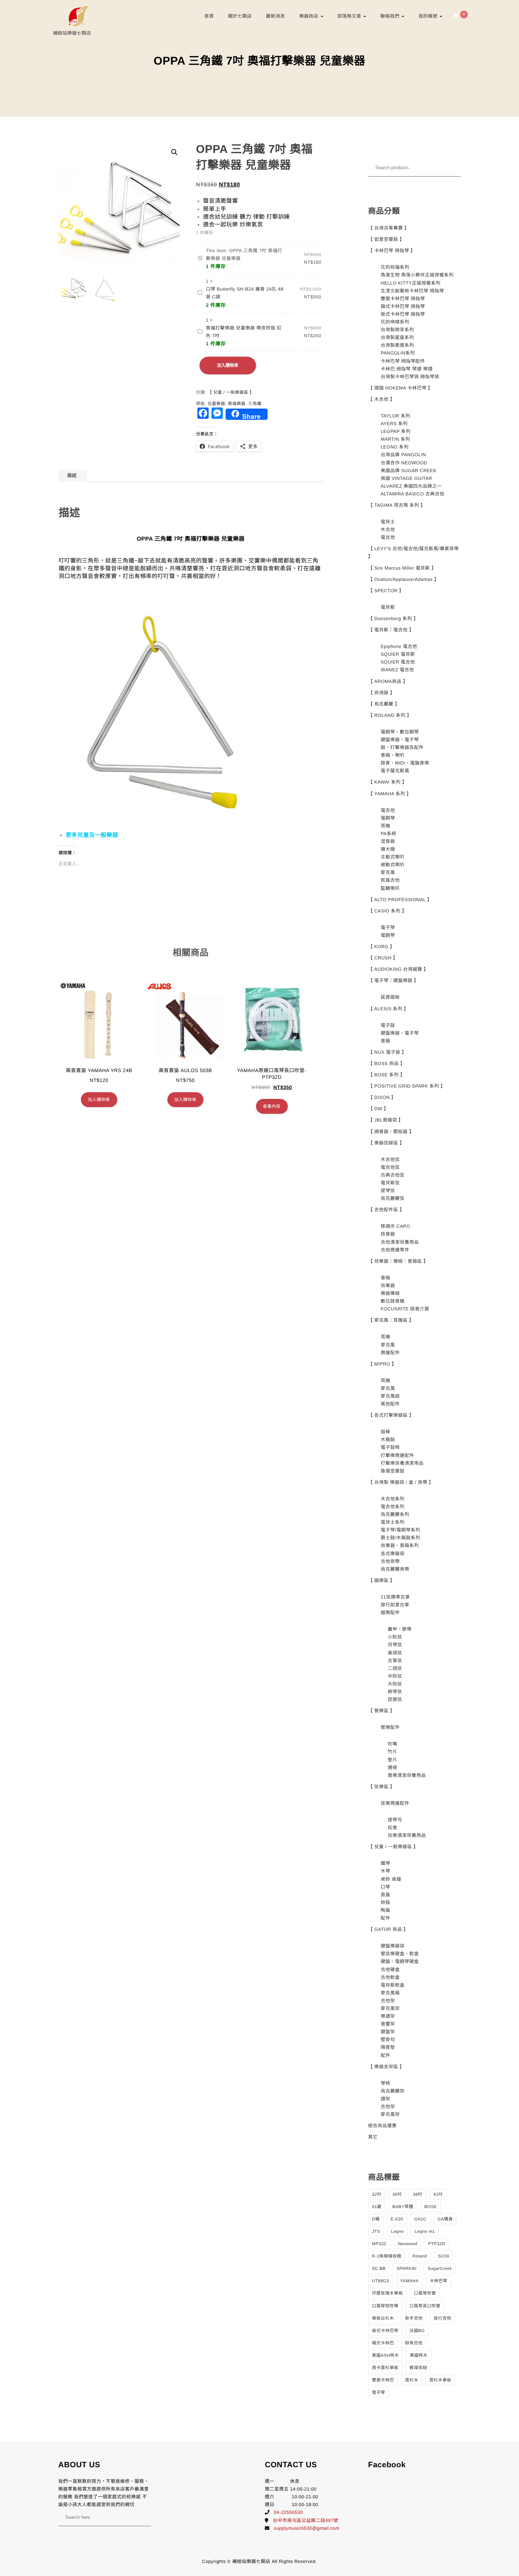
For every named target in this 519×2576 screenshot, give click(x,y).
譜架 (385, 2099)
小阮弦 (395, 1637)
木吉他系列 (393, 1499)
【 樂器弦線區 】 (386, 1143)
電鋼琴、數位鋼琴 (400, 732)
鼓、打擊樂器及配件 (402, 747)
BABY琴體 (403, 2207)
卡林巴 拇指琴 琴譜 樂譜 (407, 369)
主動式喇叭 (393, 857)
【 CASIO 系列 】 (387, 911)
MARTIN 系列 (395, 439)
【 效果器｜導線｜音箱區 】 (398, 1261)
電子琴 (388, 927)
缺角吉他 (414, 2343)
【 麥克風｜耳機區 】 (391, 1320)
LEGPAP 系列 (396, 431)
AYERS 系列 (394, 424)
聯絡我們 (390, 16)
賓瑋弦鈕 (418, 2368)
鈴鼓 (385, 1902)
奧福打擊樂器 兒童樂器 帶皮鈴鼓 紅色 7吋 (244, 332)
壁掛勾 (388, 2039)
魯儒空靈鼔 (393, 1471)
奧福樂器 (237, 404)
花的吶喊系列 (395, 322)
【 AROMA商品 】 (388, 681)
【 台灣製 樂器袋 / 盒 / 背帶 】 (401, 1482)
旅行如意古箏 (395, 1605)
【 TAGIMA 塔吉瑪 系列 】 (397, 505)
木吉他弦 (390, 1159)
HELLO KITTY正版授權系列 (411, 283)
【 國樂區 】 (382, 1580)
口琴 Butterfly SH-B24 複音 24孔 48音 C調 (245, 293)
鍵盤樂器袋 (393, 1946)
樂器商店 (309, 16)
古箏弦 (395, 1661)
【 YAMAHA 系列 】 (390, 794)
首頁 (209, 16)
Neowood (407, 2244)
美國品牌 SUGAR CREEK (408, 471)
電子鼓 (388, 1025)
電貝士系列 (393, 1522)
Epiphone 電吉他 (399, 646)
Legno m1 (425, 2231)
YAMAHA (409, 2281)
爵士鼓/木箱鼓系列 (400, 1538)
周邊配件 (390, 1353)
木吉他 (388, 530)
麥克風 (388, 872)
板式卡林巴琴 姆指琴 (403, 314)
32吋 (377, 2194)
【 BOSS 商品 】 (387, 1063)
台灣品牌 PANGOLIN (403, 455)
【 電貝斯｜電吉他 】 (391, 630)
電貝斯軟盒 (393, 1985)
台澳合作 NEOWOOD (404, 463)
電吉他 (388, 537)
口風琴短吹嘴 (385, 2306)
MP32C (380, 2244)
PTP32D (436, 2244)
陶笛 (385, 1910)
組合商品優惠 (383, 2126)
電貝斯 (388, 607)
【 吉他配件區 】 (386, 1210)
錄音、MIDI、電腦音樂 (405, 763)
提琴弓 (395, 1820)
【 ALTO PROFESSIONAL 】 (400, 900)
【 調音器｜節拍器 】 (391, 1132)
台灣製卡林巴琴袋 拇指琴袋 (410, 377)
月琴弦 (395, 1645)
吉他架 (388, 2001)
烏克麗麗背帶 (395, 1569)
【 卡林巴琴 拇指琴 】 (392, 251)
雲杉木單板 (440, 2380)
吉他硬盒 (390, 1970)
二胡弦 (395, 1668)
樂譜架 (388, 2016)
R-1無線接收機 (387, 2256)
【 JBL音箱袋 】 (386, 1120)
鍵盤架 (388, 2032)
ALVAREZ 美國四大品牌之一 (411, 486)
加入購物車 (228, 365)
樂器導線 (390, 1293)
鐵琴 (385, 1863)
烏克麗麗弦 (393, 1198)
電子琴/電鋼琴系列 (400, 1530)
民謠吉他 (390, 880)
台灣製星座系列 (397, 337)
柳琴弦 (395, 1692)
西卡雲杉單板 (385, 2368)
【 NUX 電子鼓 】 (387, 1052)
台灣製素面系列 (397, 345)
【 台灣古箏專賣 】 (389, 228)
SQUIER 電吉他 (398, 662)
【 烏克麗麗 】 (384, 704)
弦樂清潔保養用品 (407, 1835)
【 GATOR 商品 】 (388, 1929)
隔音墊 (388, 2047)
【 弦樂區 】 (382, 1787)
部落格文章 (350, 16)
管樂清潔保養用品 (407, 1775)
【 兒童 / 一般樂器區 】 (231, 392)
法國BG (417, 2331)
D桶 (376, 2219)
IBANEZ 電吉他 (397, 670)
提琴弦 (388, 1191)
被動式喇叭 (393, 865)
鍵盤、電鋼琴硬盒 (400, 1961)
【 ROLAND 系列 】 (390, 715)
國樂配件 (390, 1613)
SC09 (443, 2256)
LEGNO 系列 (395, 447)
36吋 (397, 2194)
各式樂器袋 (393, 1554)
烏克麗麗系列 (395, 1514)
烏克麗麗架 (393, 2091)
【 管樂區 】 (382, 1711)
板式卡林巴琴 (385, 2331)
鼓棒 (385, 1432)
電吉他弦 (390, 1167)
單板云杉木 (383, 2318)
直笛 (385, 1895)
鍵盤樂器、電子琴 (400, 740)
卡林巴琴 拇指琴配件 (403, 361)
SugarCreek (440, 2268)
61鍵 (377, 2207)
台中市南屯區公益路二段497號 (306, 2520)
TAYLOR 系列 (395, 416)
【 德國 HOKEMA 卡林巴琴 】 (401, 388)
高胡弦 (395, 1653)
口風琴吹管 (425, 2293)
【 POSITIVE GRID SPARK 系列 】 (407, 1086)
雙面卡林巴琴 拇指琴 (403, 299)
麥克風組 (390, 1396)
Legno (397, 2231)
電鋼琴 (388, 818)
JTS (376, 2231)
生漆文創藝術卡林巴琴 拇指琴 (412, 291)
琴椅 (385, 2083)
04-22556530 (288, 2512)
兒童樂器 (216, 404)
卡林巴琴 (439, 2281)
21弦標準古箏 (395, 1597)
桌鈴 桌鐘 (391, 1879)
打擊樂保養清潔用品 (402, 1463)
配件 (385, 1918)
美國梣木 (419, 2355)
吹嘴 (392, 1744)
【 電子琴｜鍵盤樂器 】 (393, 980)
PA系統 (388, 834)
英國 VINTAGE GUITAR (406, 478)
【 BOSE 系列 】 (387, 1075)
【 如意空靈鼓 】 (386, 239)
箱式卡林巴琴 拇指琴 (403, 306)
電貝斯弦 (390, 1183)
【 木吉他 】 (382, 399)
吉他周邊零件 (395, 1250)
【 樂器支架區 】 (386, 2067)
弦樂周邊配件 (395, 1803)
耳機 (385, 826)
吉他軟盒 (390, 1977)
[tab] (72, 476)
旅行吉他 (442, 2318)
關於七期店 (240, 16)
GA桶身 (445, 2219)
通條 (392, 1768)
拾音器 (388, 1234)
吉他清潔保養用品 (400, 1242)
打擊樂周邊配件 (397, 1455)
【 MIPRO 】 (382, 1364)
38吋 (417, 2194)
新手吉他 (414, 2318)
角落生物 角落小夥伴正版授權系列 (417, 275)
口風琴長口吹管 (425, 2306)
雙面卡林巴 (383, 2380)
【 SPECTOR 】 (386, 591)
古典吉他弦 (393, 1175)
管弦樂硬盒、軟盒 (400, 1954)
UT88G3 (381, 2281)
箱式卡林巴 (383, 2343)
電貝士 (388, 522)
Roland (420, 2256)
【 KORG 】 (382, 947)
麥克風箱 (390, 1993)
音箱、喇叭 (393, 755)
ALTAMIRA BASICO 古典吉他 (413, 494)
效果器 (388, 1286)
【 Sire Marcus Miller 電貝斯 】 (402, 568)
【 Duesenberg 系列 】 (393, 618)
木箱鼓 (388, 1439)
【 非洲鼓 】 (382, 693)
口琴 (385, 1887)
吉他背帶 (390, 1561)
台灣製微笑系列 (397, 330)
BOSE (431, 2207)
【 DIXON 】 (382, 1097)
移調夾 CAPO (395, 1226)
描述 (72, 475)
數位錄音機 (393, 1301)
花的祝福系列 (395, 267)
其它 (373, 2137)
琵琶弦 (395, 1699)
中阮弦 (395, 1676)
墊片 (392, 1760)
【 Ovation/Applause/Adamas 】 (404, 579)
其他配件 (390, 1404)
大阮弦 (395, 1684)
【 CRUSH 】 (383, 958)
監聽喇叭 (390, 888)
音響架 (388, 2024)
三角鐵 (255, 404)
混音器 (388, 841)
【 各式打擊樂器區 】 (391, 1415)
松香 (392, 1828)
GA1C (420, 2219)
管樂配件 (390, 1727)
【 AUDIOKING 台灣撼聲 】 (398, 969)
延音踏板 (390, 997)
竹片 (392, 1752)
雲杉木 (412, 2380)
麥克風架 (390, 2008)
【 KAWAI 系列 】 (388, 782)
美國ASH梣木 (386, 2355)
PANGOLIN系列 (398, 353)
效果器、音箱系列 (400, 1545)
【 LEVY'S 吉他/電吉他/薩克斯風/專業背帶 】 (414, 552)
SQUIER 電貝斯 (398, 654)
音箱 (385, 1041)
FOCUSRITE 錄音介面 (405, 1309)
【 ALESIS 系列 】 (389, 1009)
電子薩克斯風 (395, 771)
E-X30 (397, 2219)
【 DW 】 (378, 1109)
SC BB (379, 2268)
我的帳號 (429, 16)
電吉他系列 (393, 1507)
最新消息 (275, 16)
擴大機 (388, 849)
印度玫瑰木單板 (388, 2293)
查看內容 (272, 1106)
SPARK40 (407, 2268)
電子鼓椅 (390, 1447)
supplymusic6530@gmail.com (307, 2528)
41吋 (438, 2194)
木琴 (385, 1871)
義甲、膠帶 (400, 1629)
